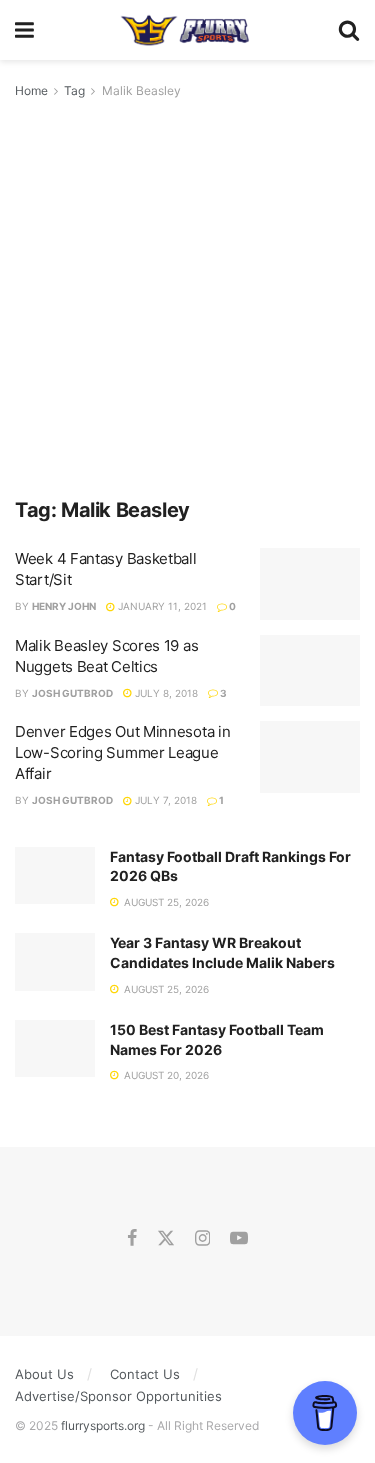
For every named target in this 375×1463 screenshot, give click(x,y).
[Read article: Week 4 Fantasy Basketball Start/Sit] (310, 584)
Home (31, 90)
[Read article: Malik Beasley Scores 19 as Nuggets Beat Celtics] (310, 671)
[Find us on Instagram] (202, 1239)
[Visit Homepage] (185, 30)
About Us (44, 1374)
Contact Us (145, 1374)
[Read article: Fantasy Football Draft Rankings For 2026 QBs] (55, 875)
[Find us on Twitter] (166, 1239)
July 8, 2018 (165, 693)
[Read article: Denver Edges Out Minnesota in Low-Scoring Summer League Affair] (310, 757)
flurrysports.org (103, 1425)
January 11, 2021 (161, 606)
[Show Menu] (24, 30)
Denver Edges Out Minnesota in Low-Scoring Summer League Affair (122, 752)
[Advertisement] (187, 299)
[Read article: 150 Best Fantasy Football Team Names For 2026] (55, 1048)
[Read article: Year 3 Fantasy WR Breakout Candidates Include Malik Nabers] (55, 961)
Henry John (64, 606)
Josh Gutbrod (72, 693)
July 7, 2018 (164, 800)
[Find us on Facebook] (132, 1239)
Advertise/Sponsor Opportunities (118, 1396)
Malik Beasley (141, 90)
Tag (74, 90)
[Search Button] (349, 30)
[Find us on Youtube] (239, 1239)
